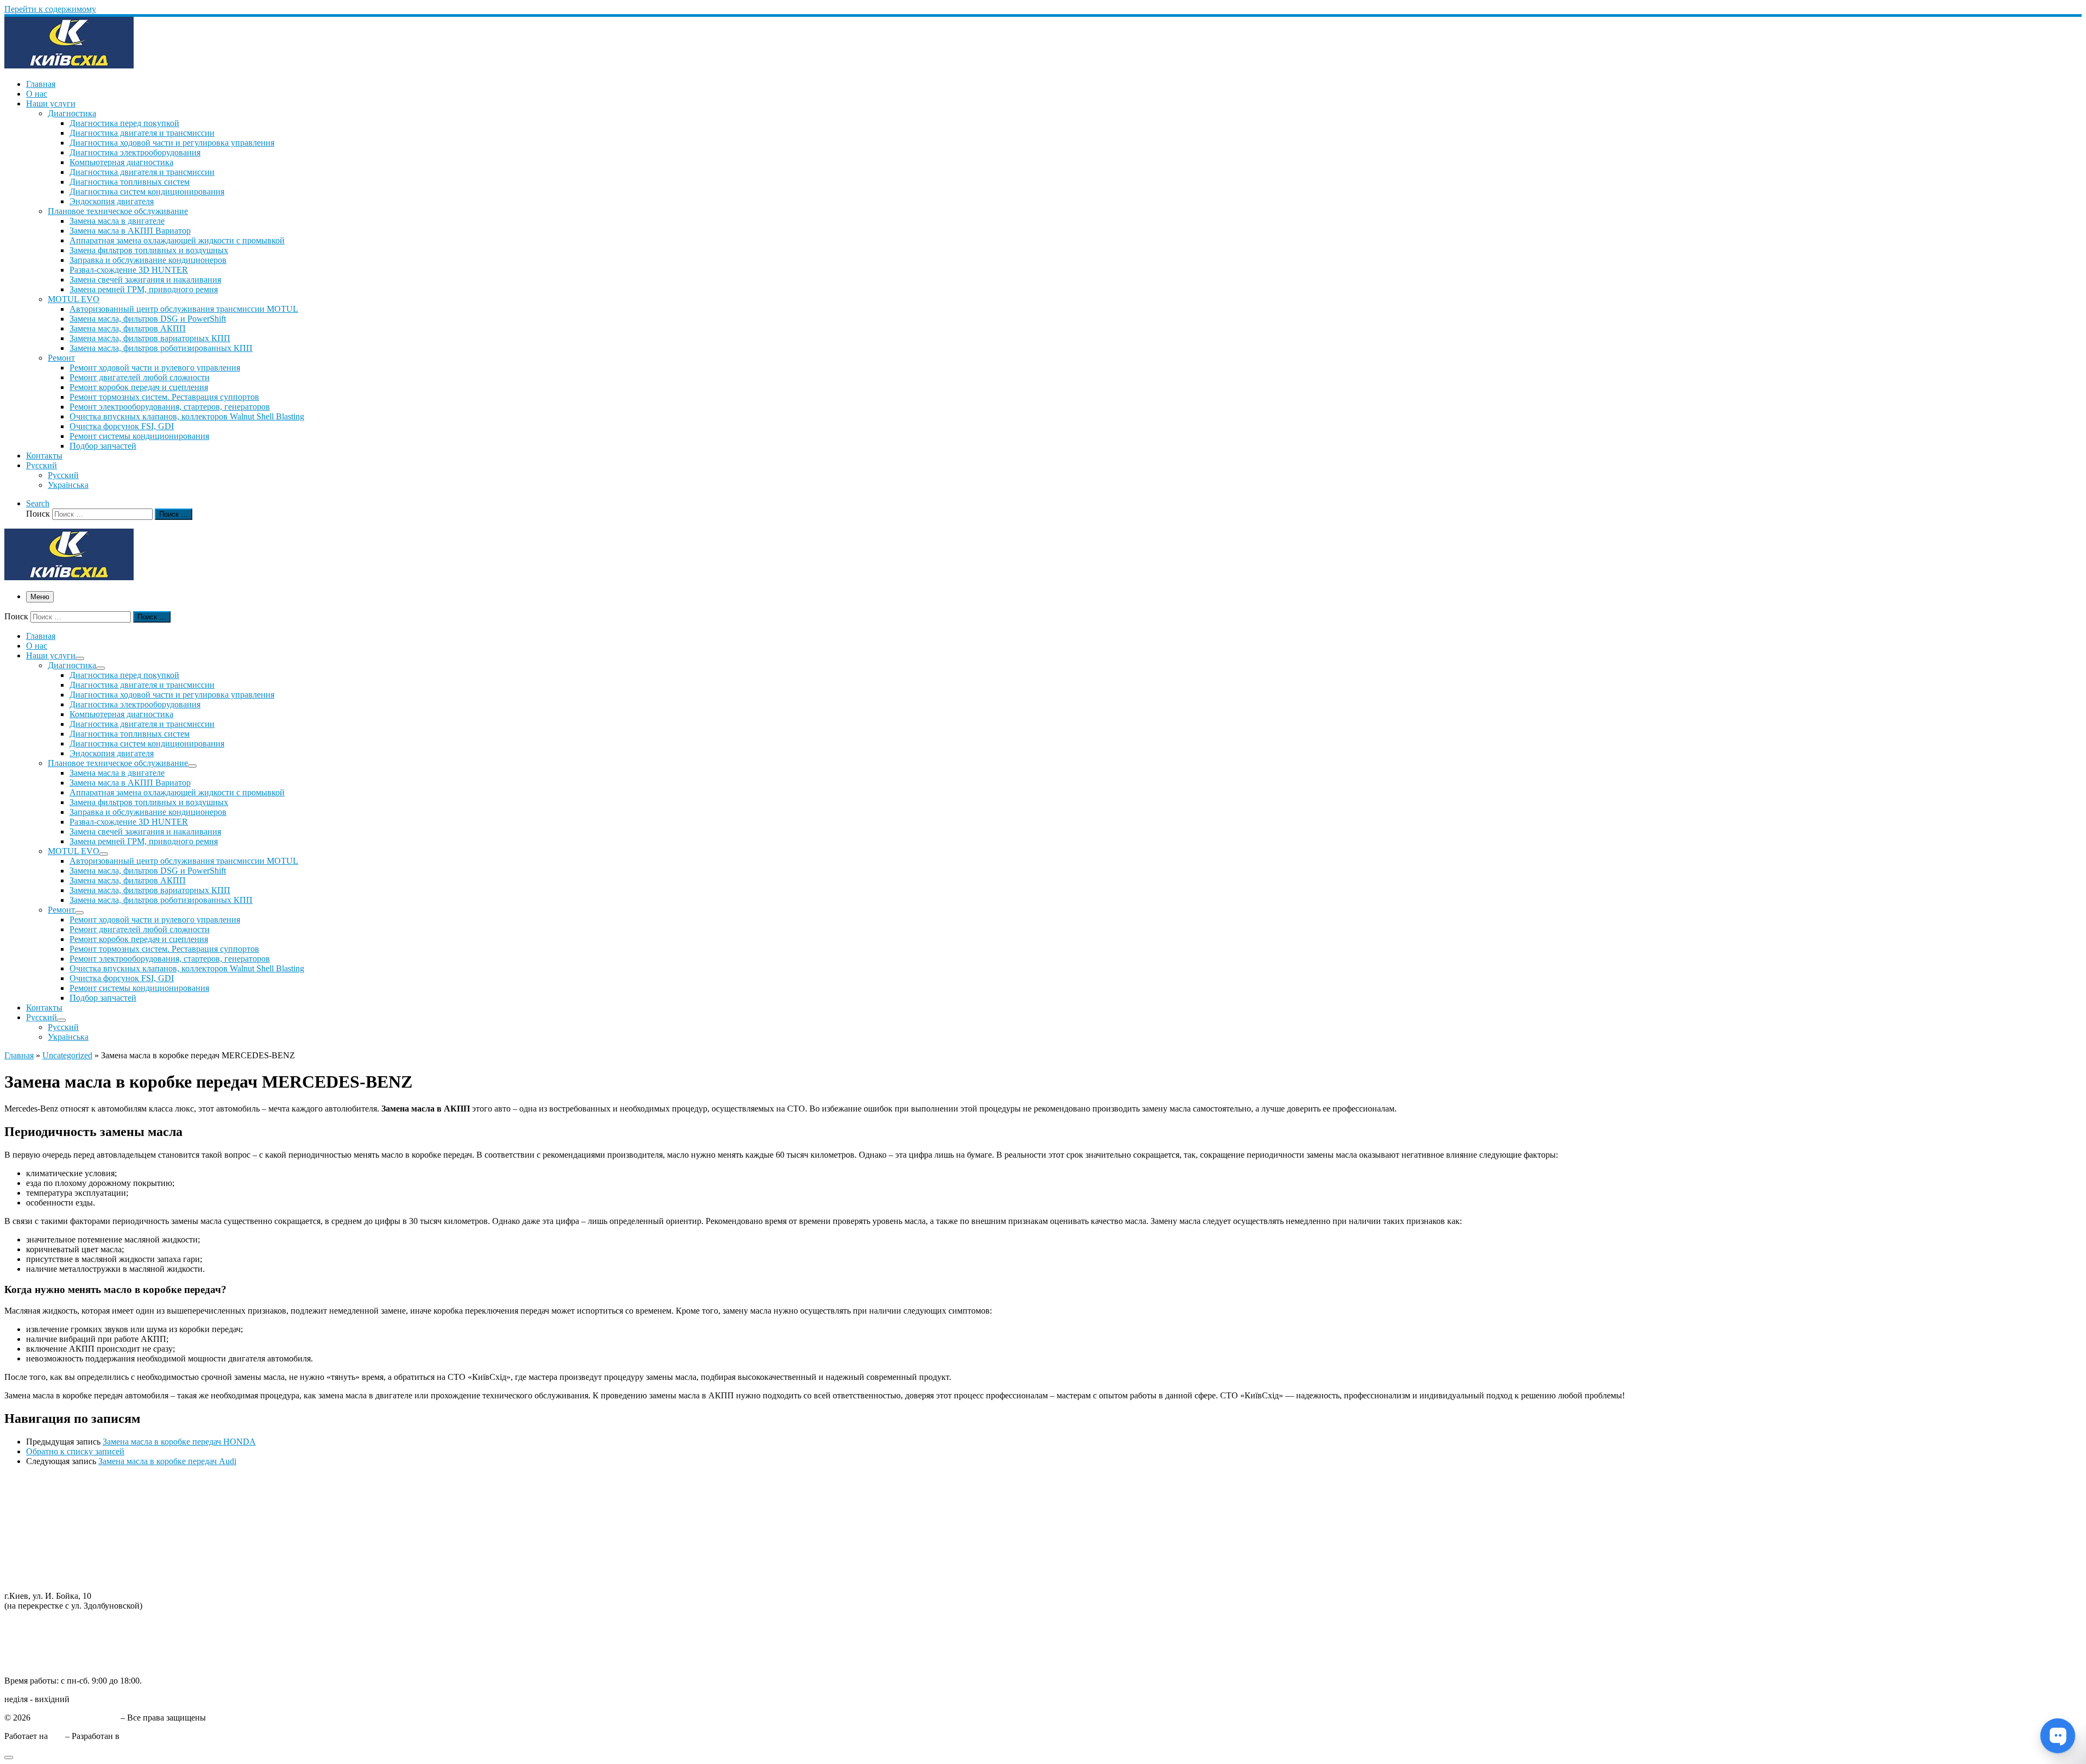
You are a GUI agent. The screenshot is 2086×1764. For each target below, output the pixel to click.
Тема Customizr (149, 1736)
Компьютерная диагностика (56, 1577)
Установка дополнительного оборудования (84, 1558)
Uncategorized (67, 1055)
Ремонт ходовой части (46, 1489)
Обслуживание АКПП (46, 1499)
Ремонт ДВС (28, 1480)
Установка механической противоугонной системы (99, 1568)
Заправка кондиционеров (51, 1538)
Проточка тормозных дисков (58, 1509)
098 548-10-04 (30, 1624)
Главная (19, 1055)
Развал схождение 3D (44, 1528)
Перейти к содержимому (50, 9)
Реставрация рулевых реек (53, 1519)
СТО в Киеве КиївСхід (76, 1718)
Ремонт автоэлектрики (46, 1548)
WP (56, 1736)
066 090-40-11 (30, 1634)
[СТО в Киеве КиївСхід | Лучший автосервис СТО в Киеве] (69, 65)
